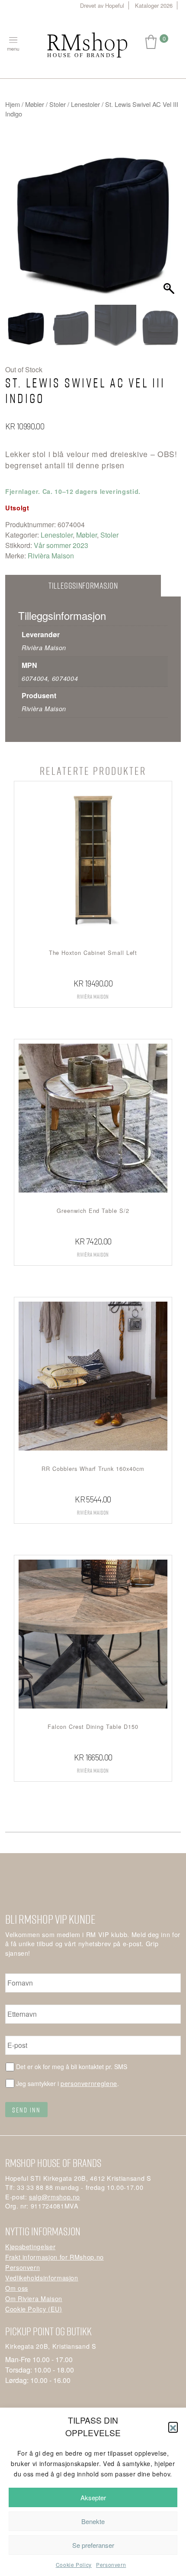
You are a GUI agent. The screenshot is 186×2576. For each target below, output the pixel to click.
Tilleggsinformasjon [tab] (83, 585)
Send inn (26, 2110)
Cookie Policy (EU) (34, 2309)
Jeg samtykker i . (67, 2083)
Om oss (17, 2288)
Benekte (93, 2521)
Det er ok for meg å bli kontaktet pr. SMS (72, 2067)
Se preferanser (93, 2545)
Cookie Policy (74, 2565)
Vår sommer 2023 (61, 545)
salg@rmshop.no (55, 2197)
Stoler (58, 104)
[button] (173, 2427)
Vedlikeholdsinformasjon (42, 2278)
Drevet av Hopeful (102, 5)
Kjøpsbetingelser (30, 2246)
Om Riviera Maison (34, 2298)
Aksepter (93, 2497)
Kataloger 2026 (154, 5)
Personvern (111, 2565)
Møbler (35, 104)
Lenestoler (85, 104)
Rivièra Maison (51, 556)
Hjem (13, 104)
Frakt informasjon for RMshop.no (55, 2257)
